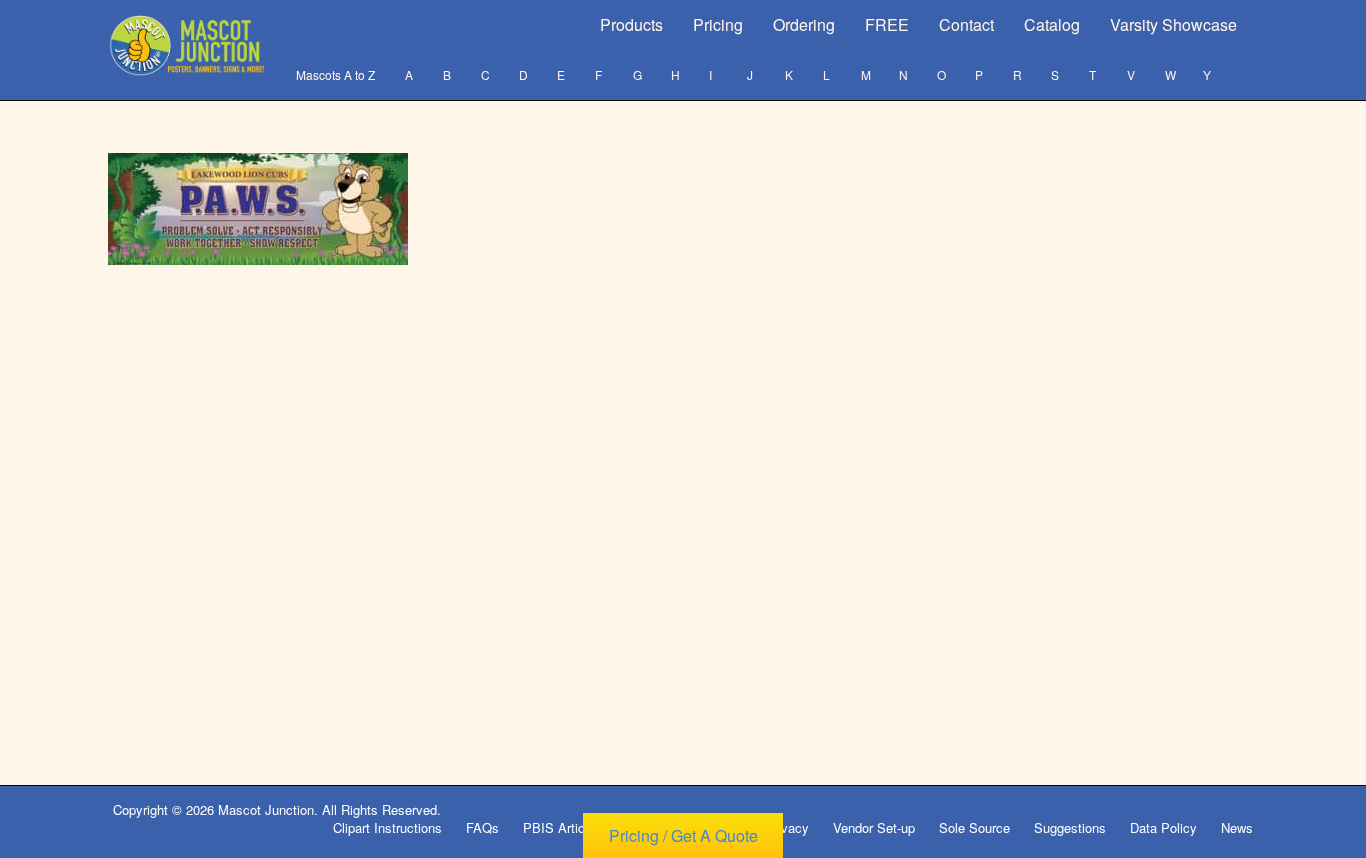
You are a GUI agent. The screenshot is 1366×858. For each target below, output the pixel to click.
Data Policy (1163, 827)
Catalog (1052, 24)
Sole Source (974, 827)
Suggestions (1070, 827)
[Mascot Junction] (189, 45)
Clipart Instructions (387, 827)
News (1237, 827)
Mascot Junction (266, 809)
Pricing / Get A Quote (683, 835)
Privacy (787, 827)
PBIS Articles (562, 827)
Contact (966, 24)
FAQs (482, 827)
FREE (887, 24)
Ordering (804, 24)
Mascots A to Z (335, 74)
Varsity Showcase (1173, 24)
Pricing (718, 24)
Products (631, 24)
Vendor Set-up (874, 827)
